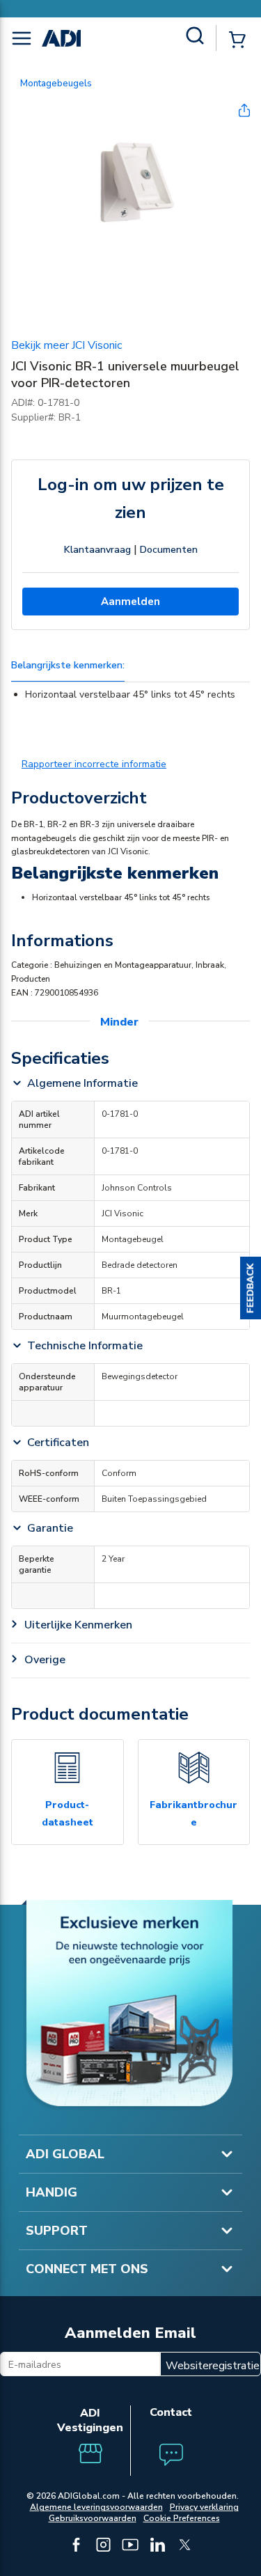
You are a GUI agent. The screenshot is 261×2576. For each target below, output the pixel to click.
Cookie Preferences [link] (182, 2518)
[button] (251, 1288)
